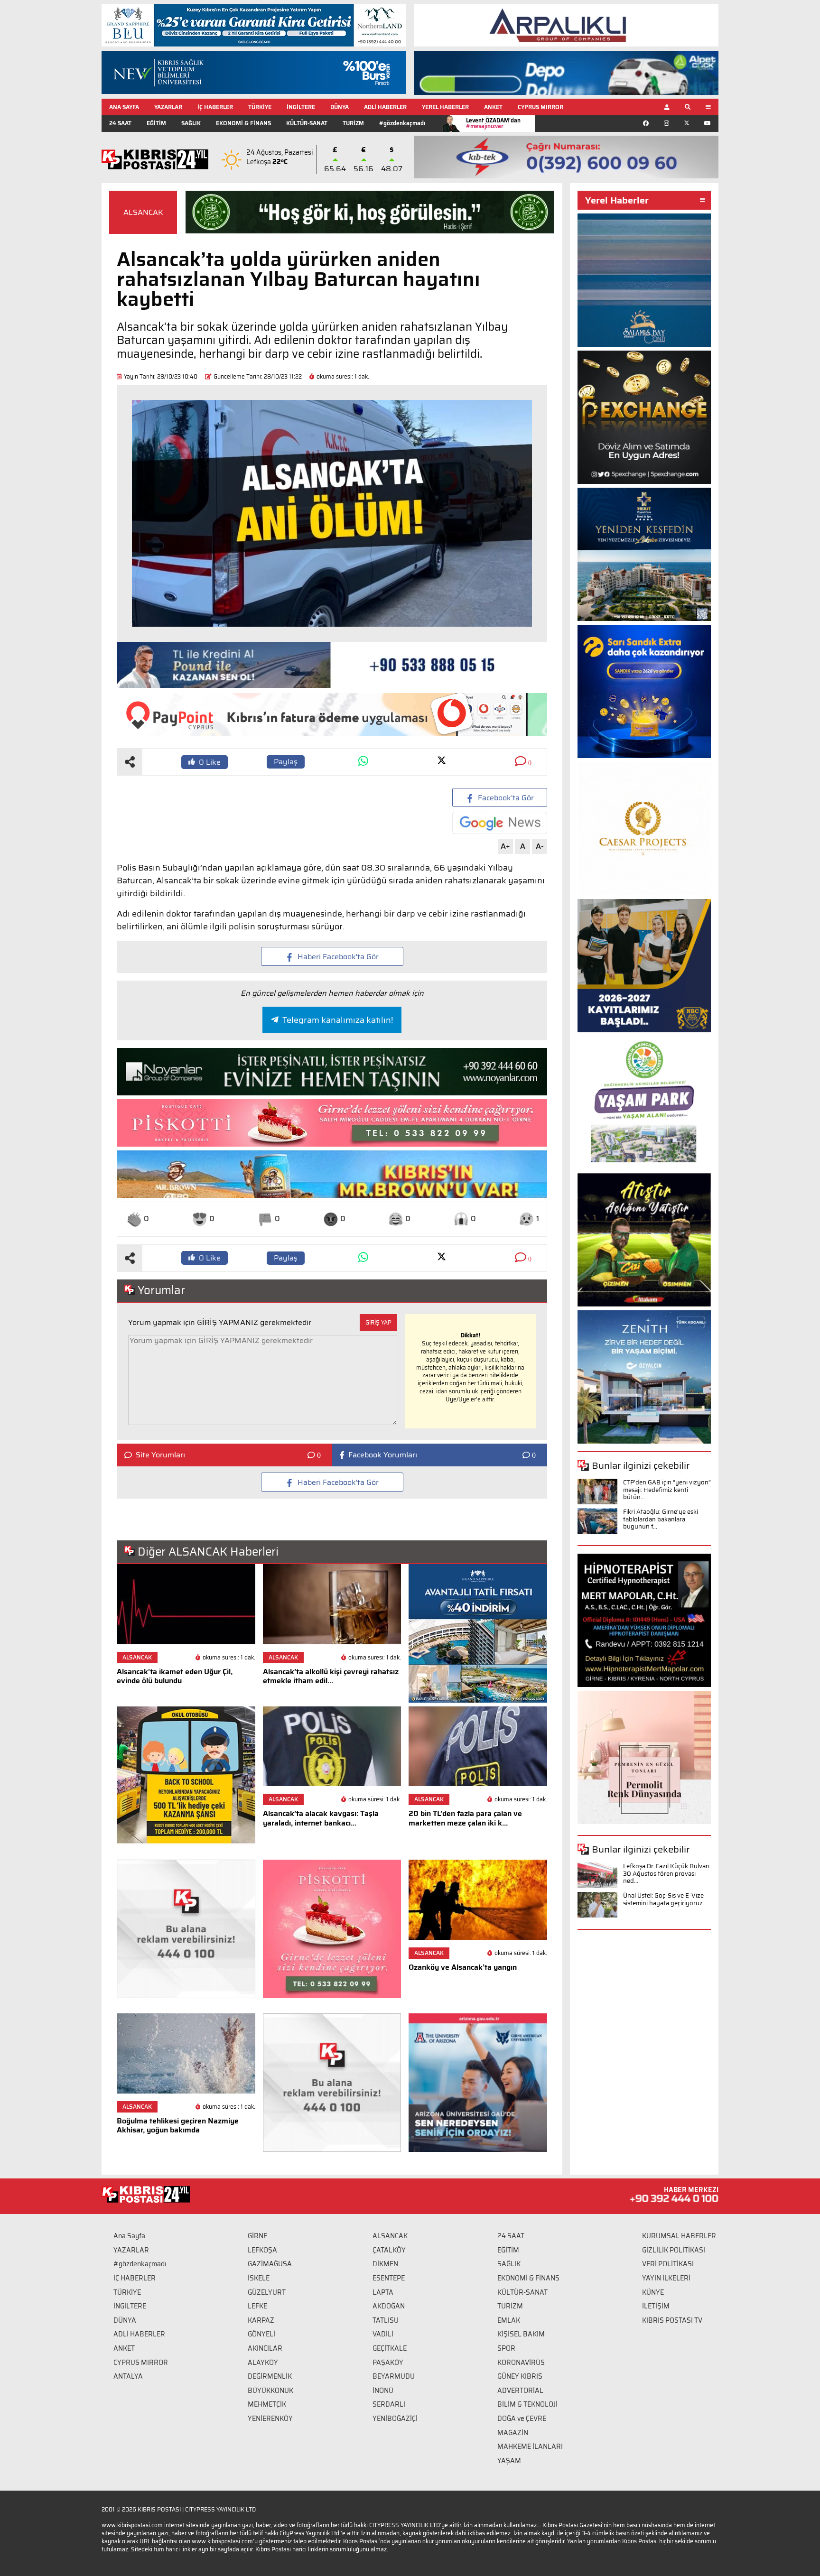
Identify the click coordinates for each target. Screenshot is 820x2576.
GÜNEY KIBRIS (520, 2376)
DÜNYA (340, 107)
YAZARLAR (168, 107)
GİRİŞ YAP (378, 1322)
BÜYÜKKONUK (270, 2391)
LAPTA (383, 2292)
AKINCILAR (265, 2348)
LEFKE (257, 2306)
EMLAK (509, 2320)
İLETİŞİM (656, 2306)
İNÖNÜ (383, 2391)
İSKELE (259, 2278)
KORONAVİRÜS (521, 2363)
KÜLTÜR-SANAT (307, 123)
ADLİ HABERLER (385, 107)
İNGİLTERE (301, 107)
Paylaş (286, 762)
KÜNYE (653, 2292)
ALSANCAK (143, 212)
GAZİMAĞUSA (270, 2264)
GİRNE (257, 2236)
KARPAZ (261, 2320)
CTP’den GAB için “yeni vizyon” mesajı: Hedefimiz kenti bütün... (667, 1490)
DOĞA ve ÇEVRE (522, 2418)
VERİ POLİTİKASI (668, 2264)
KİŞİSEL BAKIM (521, 2334)
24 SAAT (120, 123)
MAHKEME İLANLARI (530, 2446)
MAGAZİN (513, 2433)
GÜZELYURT (267, 2292)
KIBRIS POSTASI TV (672, 2320)
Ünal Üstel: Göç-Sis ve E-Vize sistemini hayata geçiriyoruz (663, 1899)
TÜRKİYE (260, 107)
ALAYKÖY (263, 2363)
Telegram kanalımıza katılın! (338, 1020)
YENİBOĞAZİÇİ (395, 2418)
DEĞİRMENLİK (270, 2376)
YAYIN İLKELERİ (666, 2278)
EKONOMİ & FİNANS (243, 123)
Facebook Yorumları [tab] (383, 1455)
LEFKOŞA (262, 2250)
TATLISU (386, 2320)
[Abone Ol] (500, 823)
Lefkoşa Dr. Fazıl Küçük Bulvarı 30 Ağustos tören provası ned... (666, 1873)
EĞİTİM (156, 123)
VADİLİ (383, 2334)
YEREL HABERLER (445, 107)
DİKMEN (385, 2264)
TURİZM (353, 123)
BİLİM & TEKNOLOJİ (527, 2404)
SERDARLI (389, 2404)
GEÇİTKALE (390, 2348)
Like (210, 762)
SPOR (506, 2348)
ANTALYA (128, 2376)
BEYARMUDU (394, 2376)
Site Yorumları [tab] (160, 1455)
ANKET (493, 107)
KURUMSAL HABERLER (679, 2236)
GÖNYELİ (261, 2334)
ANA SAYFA (124, 107)
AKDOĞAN (389, 2306)
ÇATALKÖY (389, 2250)
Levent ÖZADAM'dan (493, 123)
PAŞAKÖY (388, 2363)
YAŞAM (509, 2461)
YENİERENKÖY (270, 2418)
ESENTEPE (389, 2278)
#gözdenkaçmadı (402, 123)
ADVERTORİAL (520, 2391)
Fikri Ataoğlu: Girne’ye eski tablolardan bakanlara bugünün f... (661, 1519)
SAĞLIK (191, 123)
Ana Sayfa (129, 2236)
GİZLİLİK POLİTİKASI (674, 2250)
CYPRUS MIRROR (540, 107)
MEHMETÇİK (267, 2404)
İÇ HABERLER (215, 107)
